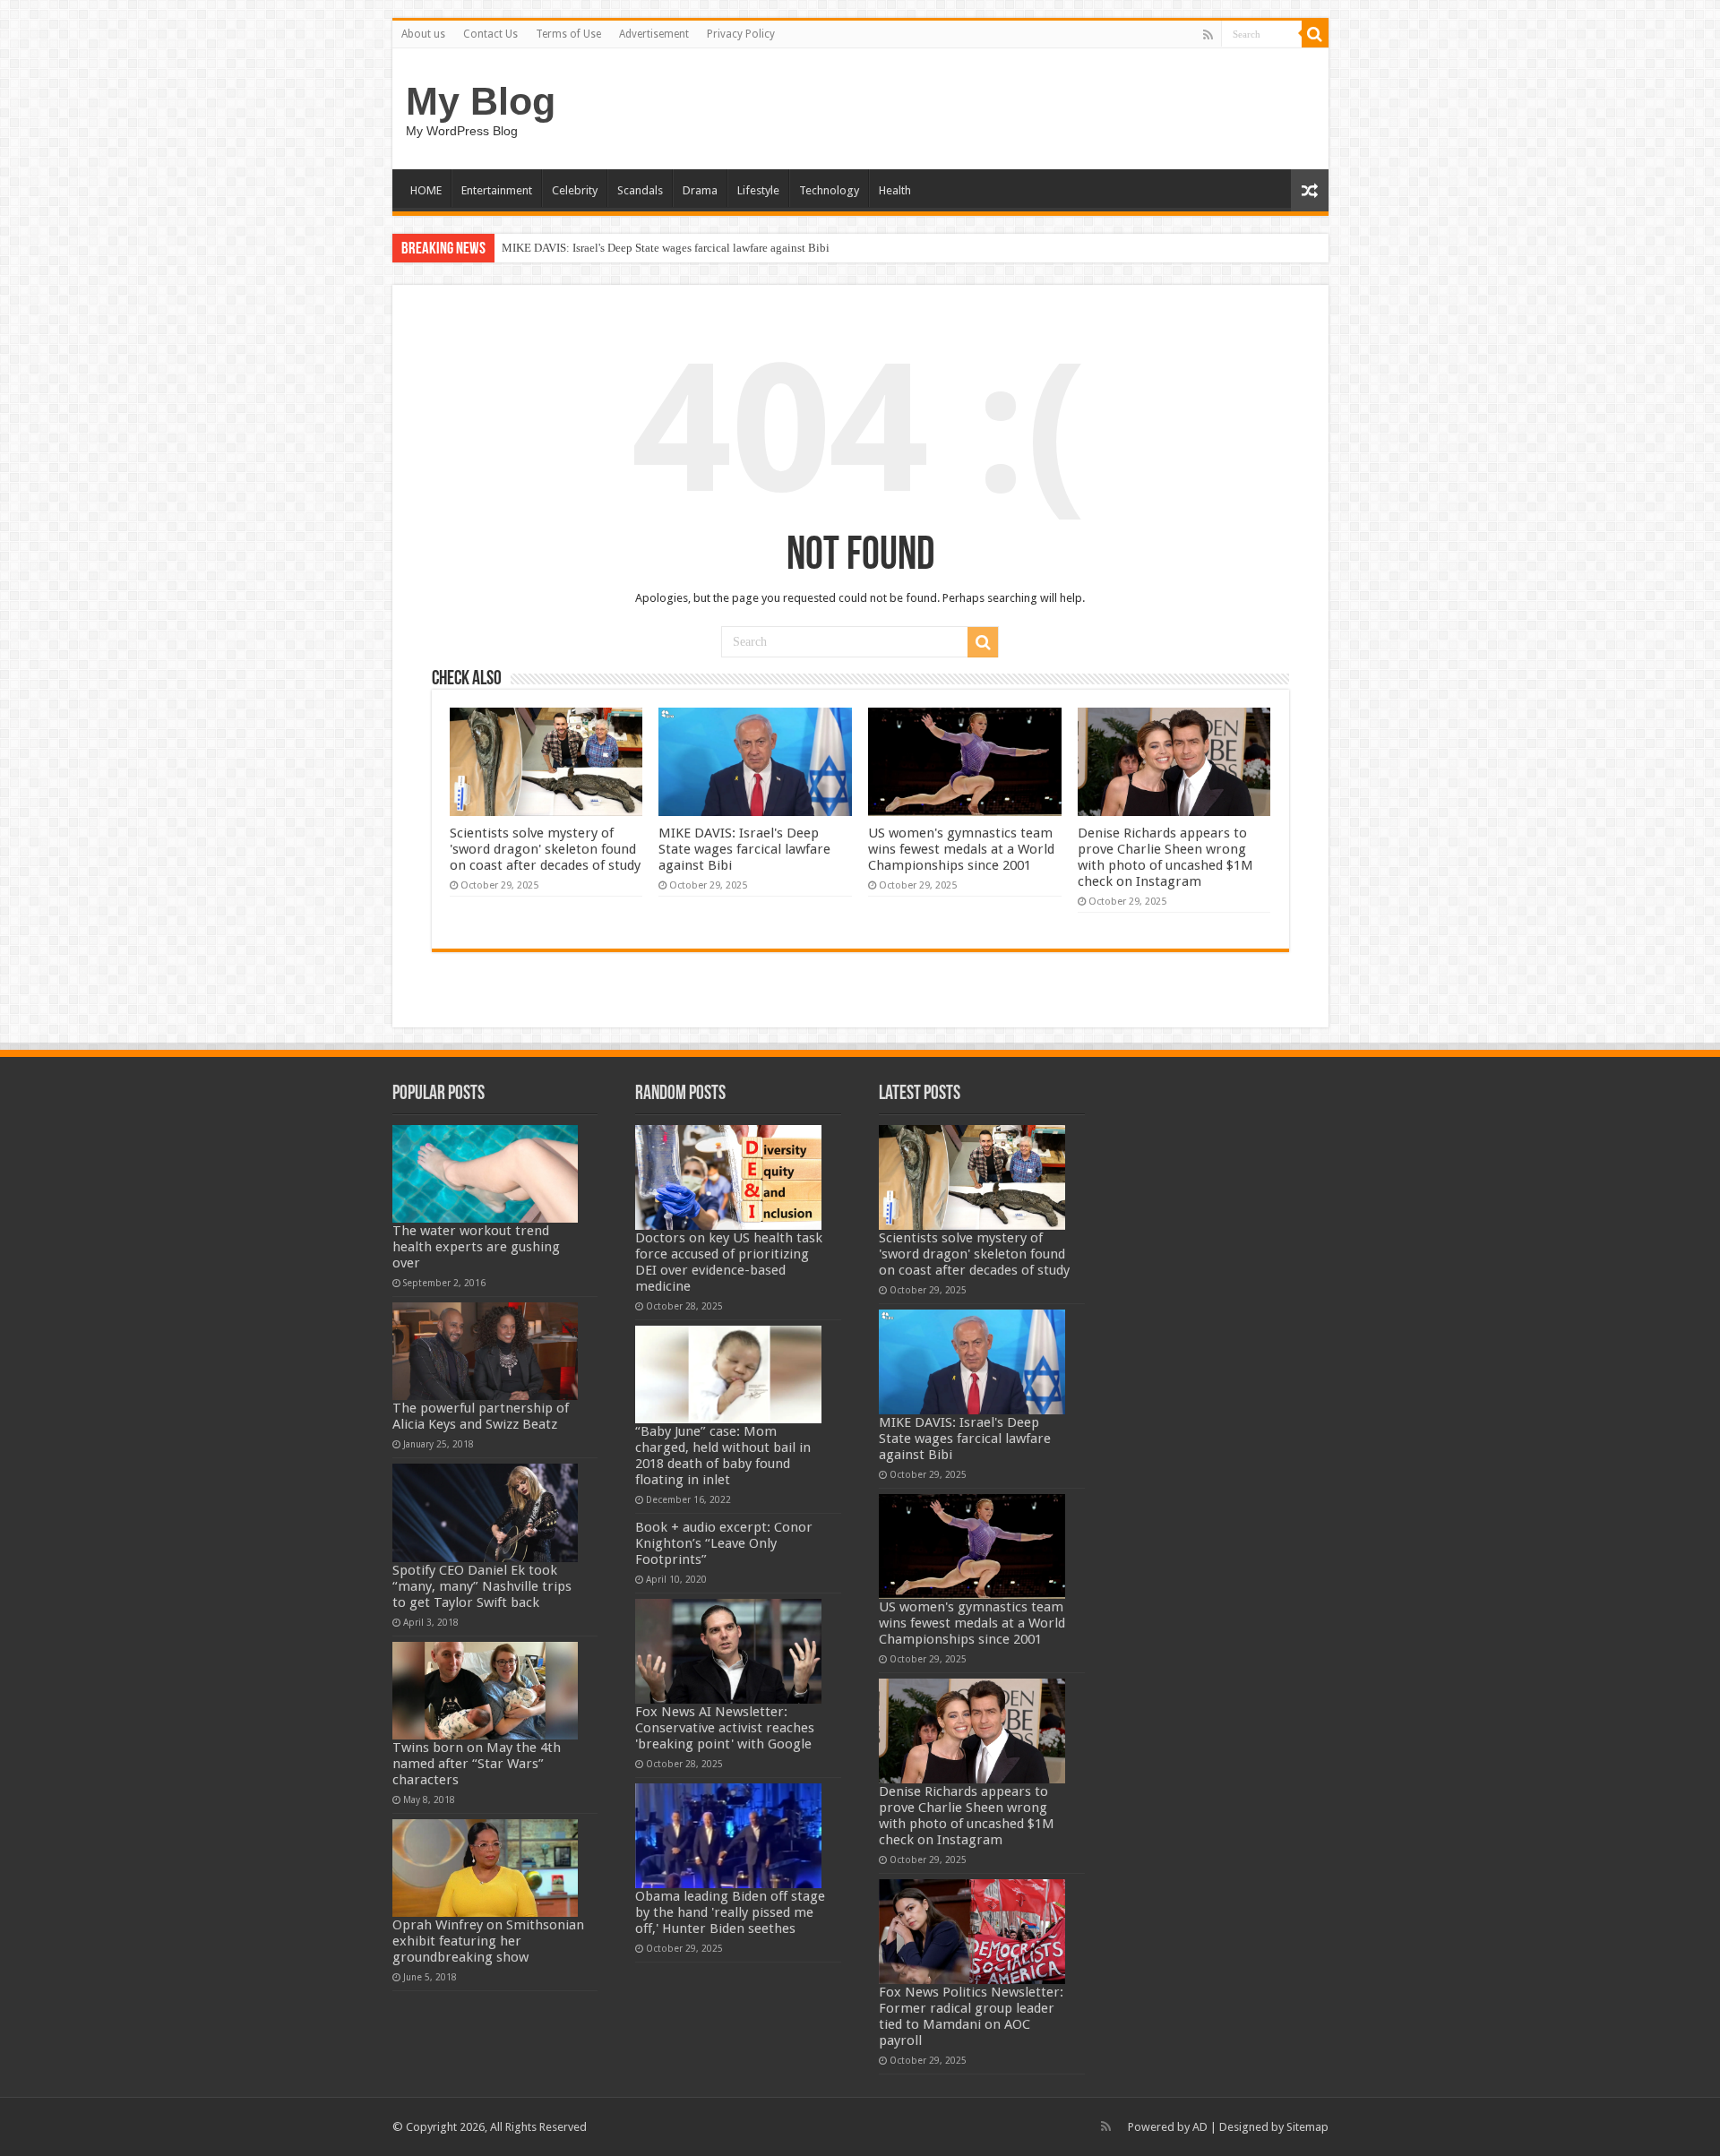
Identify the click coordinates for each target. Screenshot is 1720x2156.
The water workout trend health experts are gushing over (476, 1247)
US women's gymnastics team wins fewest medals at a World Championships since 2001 (961, 849)
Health (895, 190)
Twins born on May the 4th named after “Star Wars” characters (477, 1764)
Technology (829, 190)
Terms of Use (568, 34)
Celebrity (575, 190)
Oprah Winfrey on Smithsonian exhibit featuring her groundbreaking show (488, 1941)
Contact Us (490, 34)
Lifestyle (758, 190)
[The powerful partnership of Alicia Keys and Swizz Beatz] (486, 1351)
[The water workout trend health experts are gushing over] (486, 1174)
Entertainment (497, 190)
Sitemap (1307, 2127)
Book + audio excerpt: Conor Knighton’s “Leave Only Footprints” (724, 1543)
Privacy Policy (741, 34)
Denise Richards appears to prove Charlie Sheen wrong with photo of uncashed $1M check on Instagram (1165, 857)
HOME (426, 190)
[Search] (1315, 34)
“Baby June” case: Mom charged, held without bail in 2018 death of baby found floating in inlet (723, 1456)
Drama (700, 190)
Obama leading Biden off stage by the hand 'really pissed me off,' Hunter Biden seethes (730, 1912)
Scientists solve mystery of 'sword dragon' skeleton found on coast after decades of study (545, 849)
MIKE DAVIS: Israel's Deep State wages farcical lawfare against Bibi (666, 248)
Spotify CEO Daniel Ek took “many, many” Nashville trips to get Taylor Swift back (482, 1586)
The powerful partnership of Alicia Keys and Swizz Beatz (481, 1416)
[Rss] (1208, 35)
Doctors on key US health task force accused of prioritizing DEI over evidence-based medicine (729, 1262)
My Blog (481, 101)
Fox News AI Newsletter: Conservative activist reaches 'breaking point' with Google (725, 1728)
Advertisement (654, 34)
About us (423, 34)
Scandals (640, 190)
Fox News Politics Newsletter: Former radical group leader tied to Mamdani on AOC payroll (971, 2016)
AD (1200, 2127)
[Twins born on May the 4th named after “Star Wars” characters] (486, 1691)
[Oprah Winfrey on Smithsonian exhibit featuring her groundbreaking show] (486, 1868)
